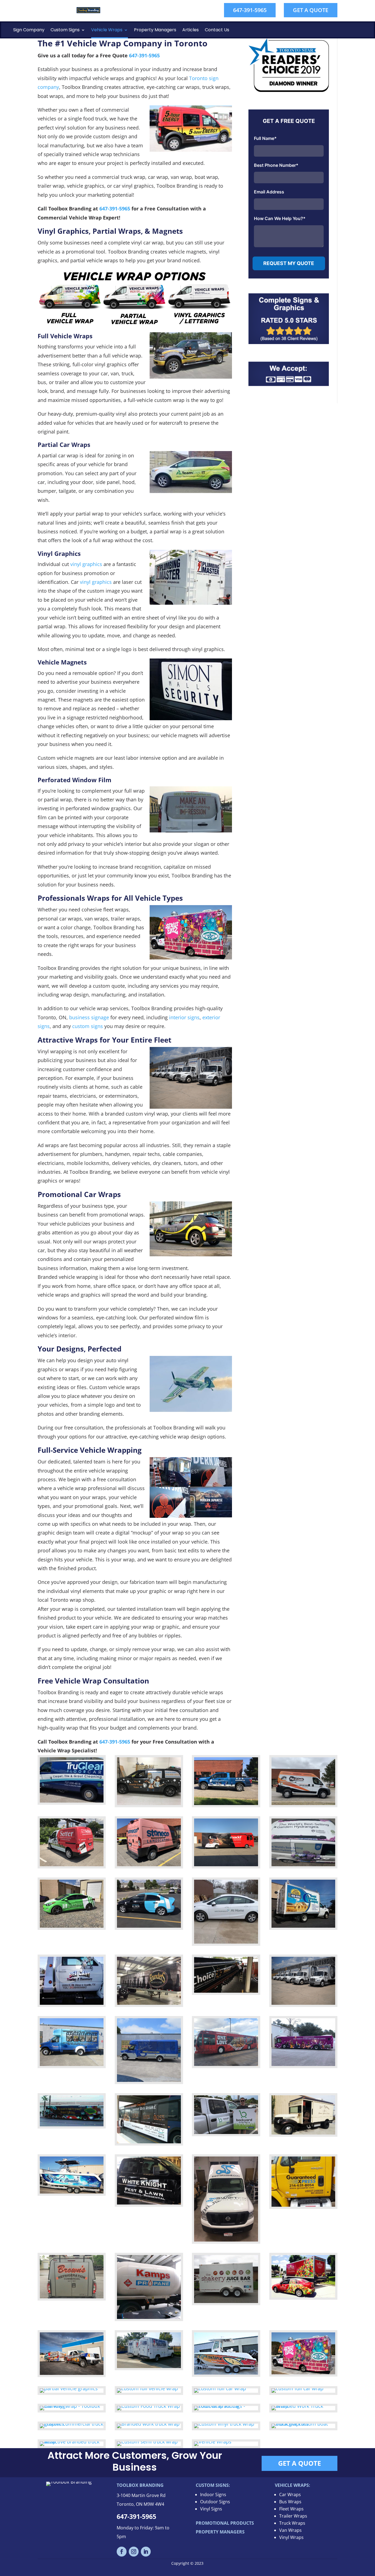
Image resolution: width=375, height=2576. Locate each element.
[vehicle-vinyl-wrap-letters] (149, 2317)
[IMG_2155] (149, 1803)
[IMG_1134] (303, 1803)
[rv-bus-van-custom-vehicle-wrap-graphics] (72, 2124)
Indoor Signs (213, 2495)
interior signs (184, 1017)
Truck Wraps (292, 2523)
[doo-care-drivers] (226, 2406)
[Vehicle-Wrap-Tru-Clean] (72, 1801)
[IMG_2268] (303, 1864)
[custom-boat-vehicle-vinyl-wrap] (226, 2373)
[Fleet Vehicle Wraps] (303, 2003)
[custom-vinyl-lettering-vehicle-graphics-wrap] (72, 2296)
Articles (191, 30)
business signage (89, 1017)
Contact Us (217, 30)
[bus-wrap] (226, 2064)
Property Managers (155, 30)
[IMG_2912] (226, 1864)
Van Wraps (290, 2530)
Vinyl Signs (211, 2509)
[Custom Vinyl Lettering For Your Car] (226, 1942)
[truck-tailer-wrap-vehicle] (72, 2373)
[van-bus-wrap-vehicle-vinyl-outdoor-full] (72, 2064)
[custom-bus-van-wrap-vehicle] (149, 2080)
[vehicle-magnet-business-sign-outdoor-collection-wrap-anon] (226, 2132)
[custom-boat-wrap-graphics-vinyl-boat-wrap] (72, 2192)
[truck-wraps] (72, 2442)
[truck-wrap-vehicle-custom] (147, 2388)
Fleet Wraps (291, 2509)
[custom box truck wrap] (303, 1926)
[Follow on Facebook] (122, 2552)
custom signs (88, 1026)
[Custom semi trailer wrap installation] (226, 1991)
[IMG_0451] (226, 1803)
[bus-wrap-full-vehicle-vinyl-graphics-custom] (303, 2064)
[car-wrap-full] (297, 2388)
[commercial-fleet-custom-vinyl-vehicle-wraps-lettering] (149, 2366)
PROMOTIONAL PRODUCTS (225, 2523)
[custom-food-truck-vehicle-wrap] (148, 2406)
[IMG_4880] (149, 1864)
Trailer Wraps (293, 2516)
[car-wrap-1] (72, 2406)
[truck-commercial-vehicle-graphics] (72, 2424)
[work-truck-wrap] (303, 2406)
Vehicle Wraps (107, 30)
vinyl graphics (86, 564)
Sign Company (29, 30)
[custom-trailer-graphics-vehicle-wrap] (226, 2301)
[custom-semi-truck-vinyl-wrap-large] (147, 2442)
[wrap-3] (303, 2296)
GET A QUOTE (311, 10)
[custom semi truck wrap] (149, 2003)
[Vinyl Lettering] (72, 2003)
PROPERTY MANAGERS (220, 2532)
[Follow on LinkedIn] (146, 2552)
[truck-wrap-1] (303, 2205)
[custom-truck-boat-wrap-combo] (303, 2424)
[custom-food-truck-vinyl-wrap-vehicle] (303, 2372)
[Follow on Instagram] (134, 2552)
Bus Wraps (290, 2502)
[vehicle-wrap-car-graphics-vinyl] (69, 2388)
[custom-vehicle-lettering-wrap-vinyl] (149, 2203)
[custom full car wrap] (72, 1926)
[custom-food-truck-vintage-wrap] (303, 2133)
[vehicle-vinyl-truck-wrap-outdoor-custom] (224, 2424)
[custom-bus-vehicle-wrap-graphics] (149, 2141)
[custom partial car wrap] (149, 1926)
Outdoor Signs (215, 2502)
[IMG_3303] (72, 1864)
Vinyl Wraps (291, 2537)
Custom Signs (65, 30)
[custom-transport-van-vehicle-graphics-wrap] (226, 2240)
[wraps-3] (220, 2388)
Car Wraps (290, 2495)
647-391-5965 (250, 10)
